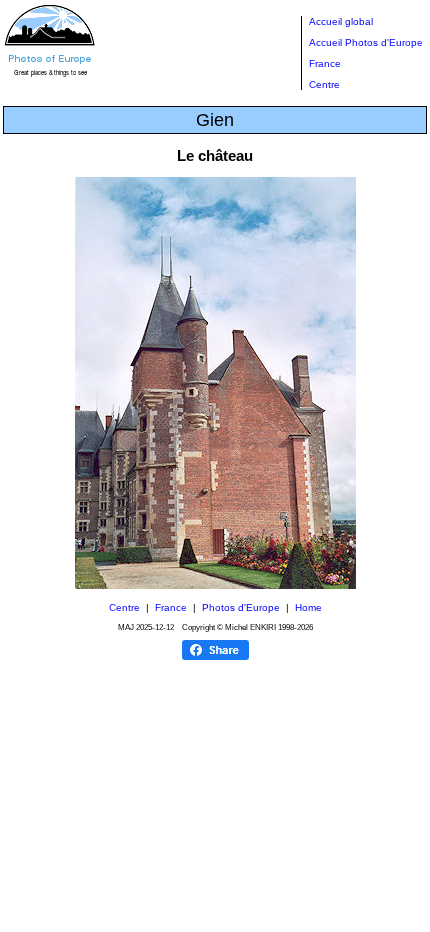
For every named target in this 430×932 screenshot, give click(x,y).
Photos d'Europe (241, 607)
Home (308, 607)
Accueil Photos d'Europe (366, 42)
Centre (324, 84)
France (325, 63)
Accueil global (341, 21)
